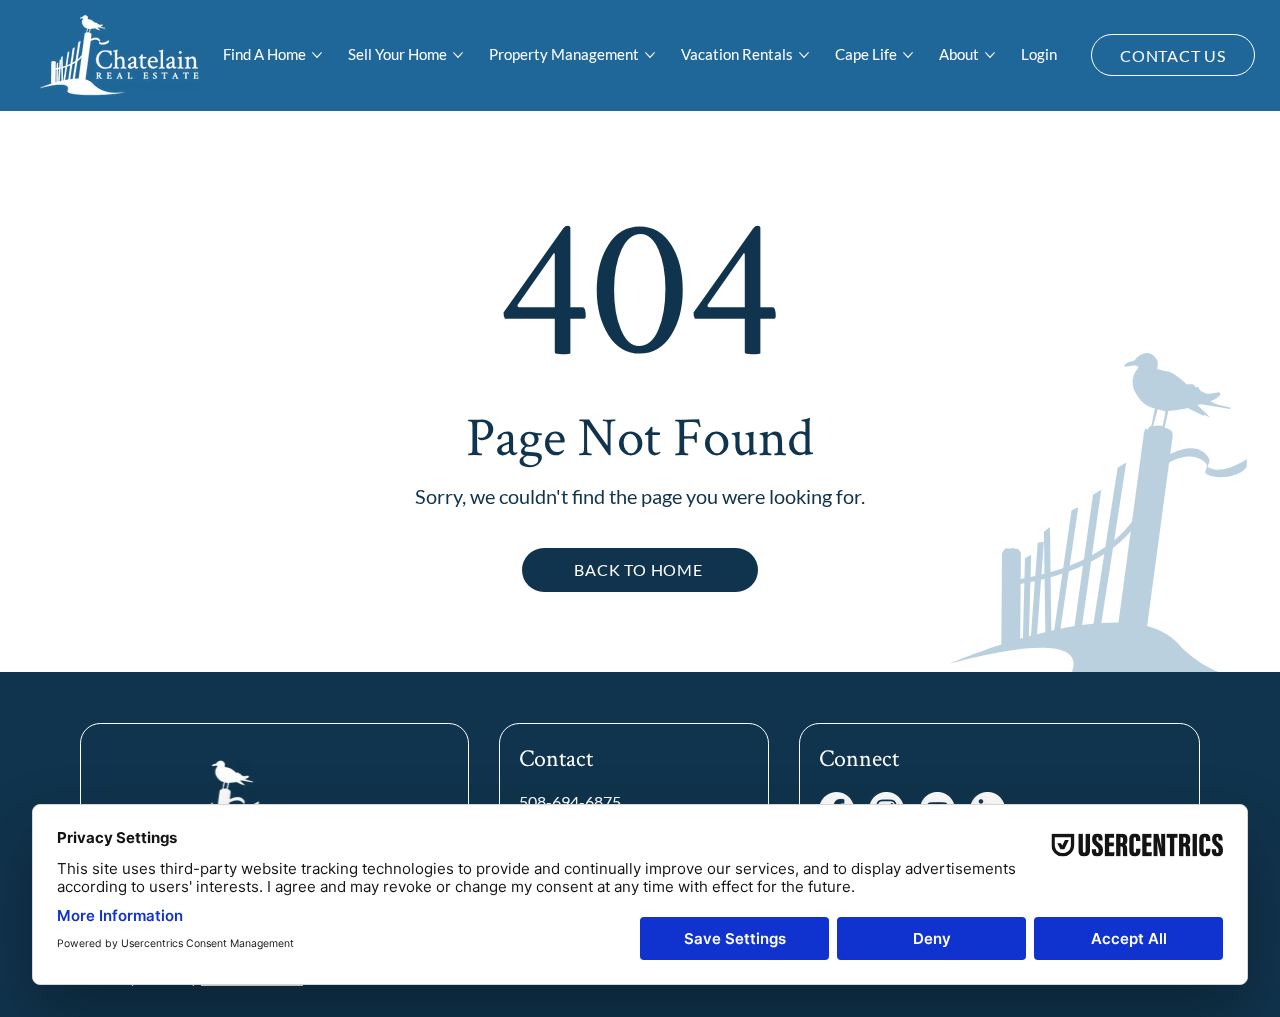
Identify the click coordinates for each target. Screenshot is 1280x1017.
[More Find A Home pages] (317, 55)
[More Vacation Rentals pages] (804, 55)
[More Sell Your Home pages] (458, 55)
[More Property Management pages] (650, 55)
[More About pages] (990, 55)
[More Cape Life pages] (908, 55)
